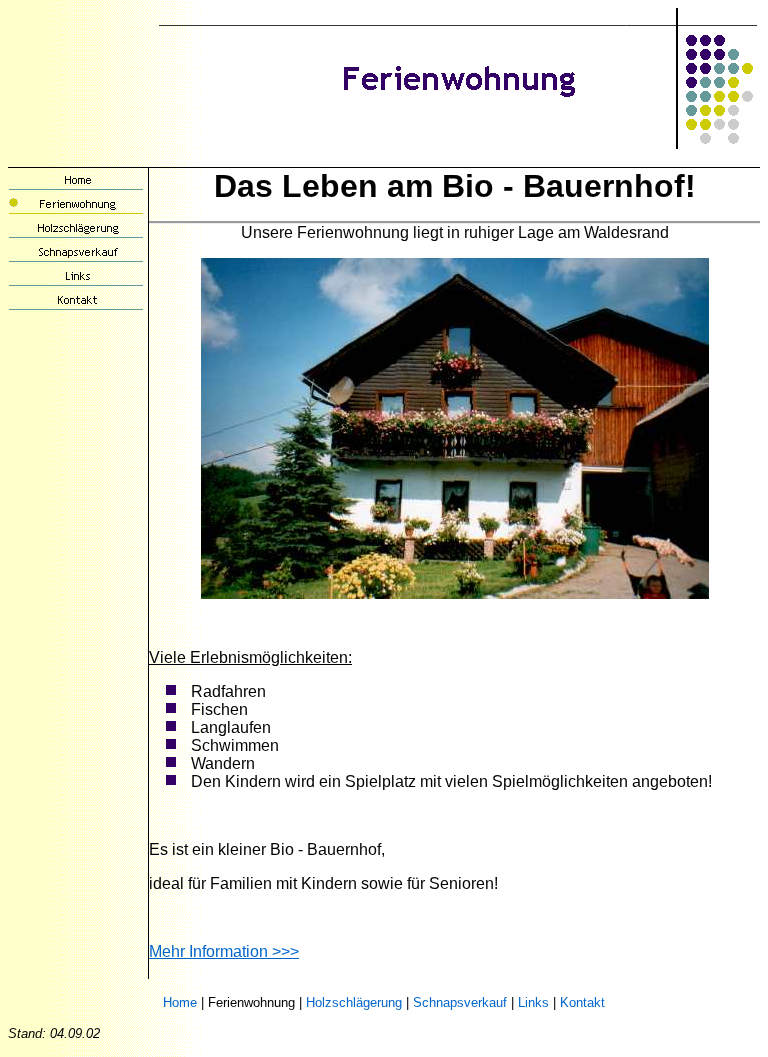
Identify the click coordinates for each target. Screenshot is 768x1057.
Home (180, 1002)
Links (533, 1002)
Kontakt (582, 1002)
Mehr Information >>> (224, 951)
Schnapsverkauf (460, 1002)
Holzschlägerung (354, 1002)
